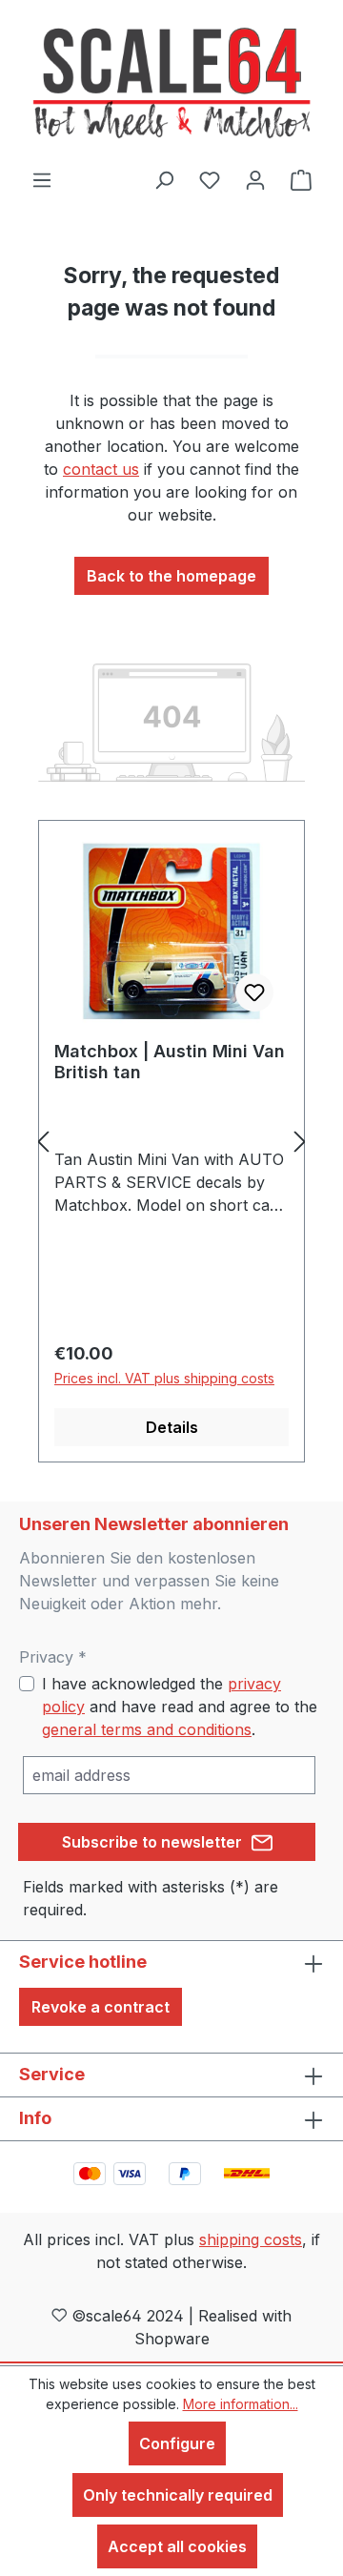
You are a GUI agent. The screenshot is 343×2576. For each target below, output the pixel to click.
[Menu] (42, 179)
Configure (177, 2443)
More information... (241, 2404)
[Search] (164, 179)
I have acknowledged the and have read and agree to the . (180, 1707)
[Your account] (255, 179)
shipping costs (251, 2239)
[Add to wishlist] (254, 992)
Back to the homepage (171, 576)
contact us (101, 469)
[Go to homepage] (171, 84)
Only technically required (178, 2495)
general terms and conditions (147, 1729)
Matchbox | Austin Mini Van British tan (170, 1062)
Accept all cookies (177, 2546)
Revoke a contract (101, 2007)
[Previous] (43, 1142)
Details (172, 1427)
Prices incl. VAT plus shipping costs (164, 1378)
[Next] (300, 1142)
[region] (171, 1142)
